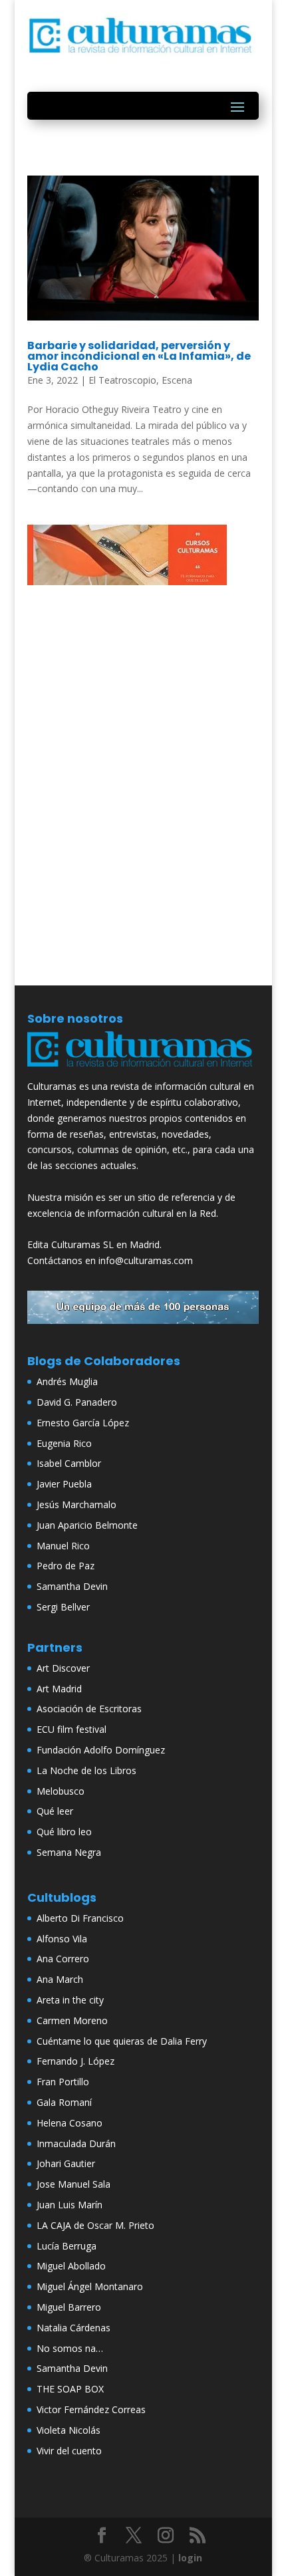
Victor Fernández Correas (91, 2409)
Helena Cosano (70, 2123)
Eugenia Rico (64, 1443)
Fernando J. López (75, 2061)
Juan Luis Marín (70, 2205)
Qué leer (55, 1811)
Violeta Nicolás (69, 2430)
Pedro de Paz (66, 1566)
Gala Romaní (64, 2102)
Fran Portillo (63, 2082)
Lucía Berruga (67, 2246)
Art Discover (63, 1668)
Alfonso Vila (62, 1939)
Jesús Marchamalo (76, 1504)
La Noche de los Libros (86, 1770)
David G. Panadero (77, 1402)
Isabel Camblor (69, 1463)
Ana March (60, 1979)
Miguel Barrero (69, 2307)
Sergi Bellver (63, 1607)
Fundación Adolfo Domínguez (101, 1750)
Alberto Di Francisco (80, 1918)
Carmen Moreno (72, 2020)
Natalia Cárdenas (73, 2328)
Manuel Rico (63, 1546)
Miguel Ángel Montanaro (90, 2286)
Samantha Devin (72, 1586)
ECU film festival (71, 1729)
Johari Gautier (66, 2163)
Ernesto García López (83, 1423)
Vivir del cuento (69, 2451)
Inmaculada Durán (76, 2143)
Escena (177, 380)
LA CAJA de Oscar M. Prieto (95, 2225)
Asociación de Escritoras (89, 1709)
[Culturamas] (143, 1070)
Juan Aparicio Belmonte (87, 1525)
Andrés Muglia (67, 1381)
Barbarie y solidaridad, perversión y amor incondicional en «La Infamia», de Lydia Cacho (139, 356)
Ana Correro (63, 1959)
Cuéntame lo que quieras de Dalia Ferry (122, 2041)
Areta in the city (70, 2000)
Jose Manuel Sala (73, 2184)
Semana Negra (69, 1852)
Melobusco (61, 1791)
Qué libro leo (64, 1832)
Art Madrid (59, 1689)
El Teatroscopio (122, 380)
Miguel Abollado (71, 2266)
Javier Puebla (64, 1484)
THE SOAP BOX (70, 2389)
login (190, 2558)
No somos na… (70, 2348)
